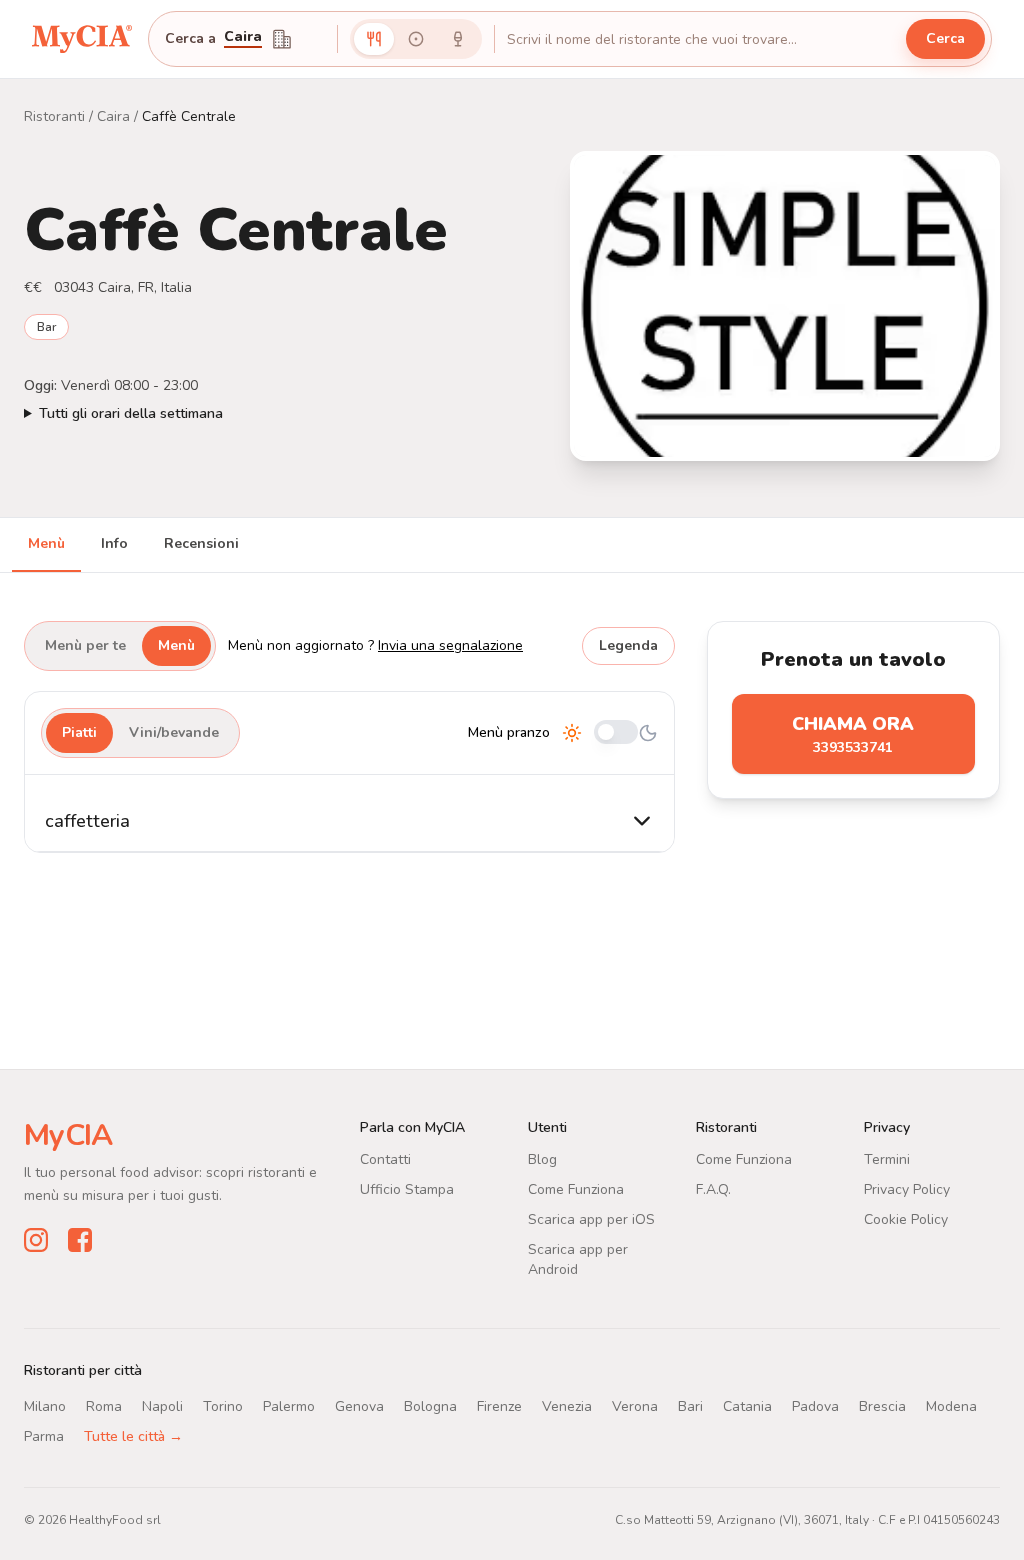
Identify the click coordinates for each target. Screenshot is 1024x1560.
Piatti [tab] (79, 732)
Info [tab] (114, 543)
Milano (45, 1406)
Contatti (385, 1159)
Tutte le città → (133, 1436)
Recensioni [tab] (201, 543)
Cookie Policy (906, 1219)
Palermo (289, 1406)
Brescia (882, 1406)
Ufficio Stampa (407, 1189)
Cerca (945, 38)
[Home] (82, 39)
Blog (542, 1159)
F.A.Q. (713, 1189)
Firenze (499, 1406)
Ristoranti (54, 116)
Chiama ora (853, 734)
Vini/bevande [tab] (174, 732)
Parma (44, 1436)
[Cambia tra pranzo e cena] (616, 733)
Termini (887, 1159)
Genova (359, 1406)
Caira (243, 38)
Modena (951, 1406)
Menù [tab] (46, 543)
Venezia (567, 1406)
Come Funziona (576, 1189)
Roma (104, 1406)
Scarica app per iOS (591, 1219)
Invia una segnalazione (450, 645)
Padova (815, 1406)
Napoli (162, 1406)
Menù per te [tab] (85, 645)
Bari (690, 1406)
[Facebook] (80, 1240)
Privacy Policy (907, 1189)
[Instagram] (36, 1240)
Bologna (430, 1406)
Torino (223, 1406)
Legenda (628, 645)
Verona (635, 1406)
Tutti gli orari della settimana (131, 413)
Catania (747, 1406)
